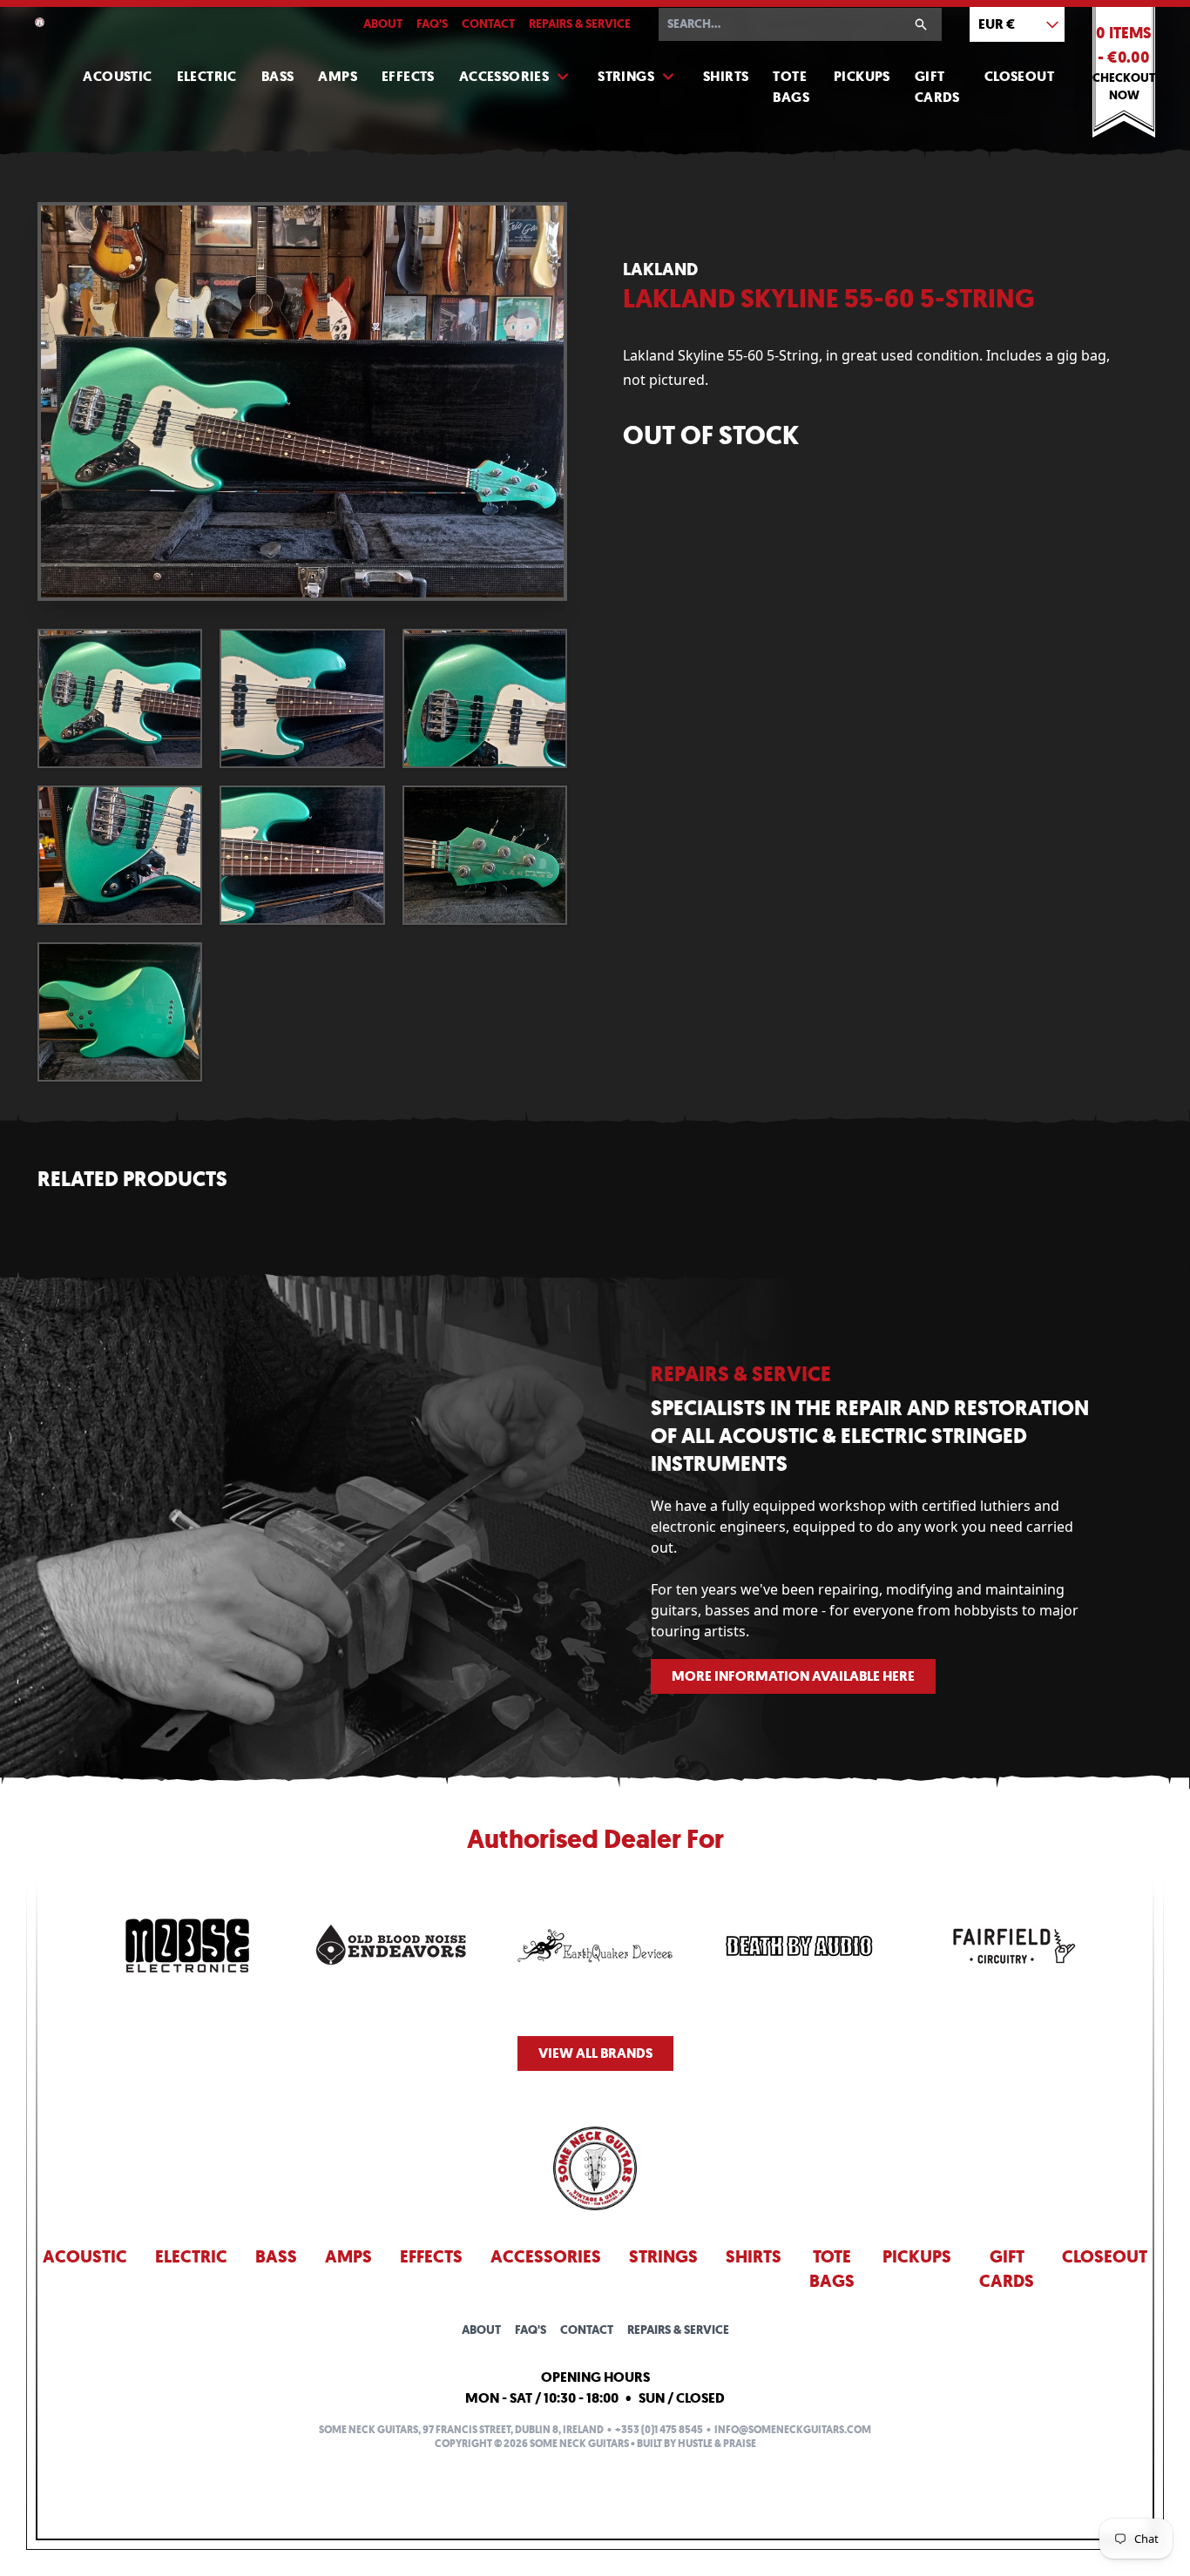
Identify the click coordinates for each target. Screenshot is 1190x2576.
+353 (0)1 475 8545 (659, 2430)
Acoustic (117, 76)
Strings (626, 76)
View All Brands (595, 2053)
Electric (207, 76)
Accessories (504, 76)
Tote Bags (791, 87)
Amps (338, 76)
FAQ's (432, 24)
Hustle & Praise (717, 2444)
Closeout (1019, 76)
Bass (278, 76)
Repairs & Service (580, 24)
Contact (488, 24)
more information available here (793, 1676)
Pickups (862, 76)
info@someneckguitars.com (793, 2430)
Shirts (726, 76)
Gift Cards (937, 87)
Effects (408, 76)
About (383, 24)
